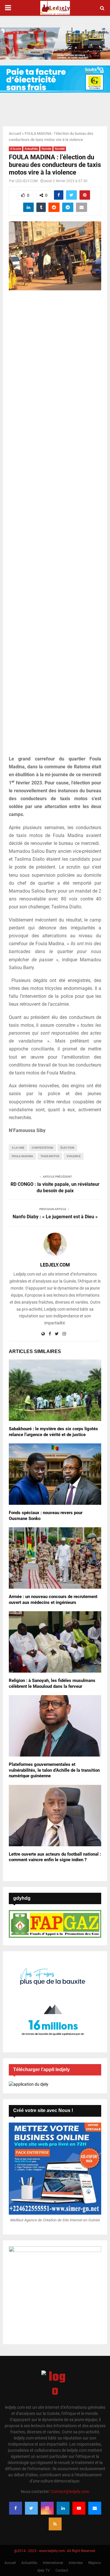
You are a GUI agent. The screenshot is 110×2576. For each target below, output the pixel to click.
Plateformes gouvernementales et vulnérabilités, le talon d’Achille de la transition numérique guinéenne (54, 1770)
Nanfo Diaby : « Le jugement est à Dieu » (55, 1217)
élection (67, 1148)
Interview (76, 2563)
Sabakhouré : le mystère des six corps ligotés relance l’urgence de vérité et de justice (53, 1432)
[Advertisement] (55, 526)
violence (74, 1156)
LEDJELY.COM (27, 181)
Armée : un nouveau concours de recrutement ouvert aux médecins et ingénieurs (53, 1600)
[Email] (95, 2508)
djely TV (44, 2570)
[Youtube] (79, 2508)
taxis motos (50, 1156)
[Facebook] (16, 2508)
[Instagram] (47, 2508)
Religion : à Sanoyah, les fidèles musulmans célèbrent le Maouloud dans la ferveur (52, 1683)
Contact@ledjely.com (70, 2492)
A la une (16, 149)
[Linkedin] (63, 2508)
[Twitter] (31, 2508)
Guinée (46, 149)
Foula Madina (22, 1156)
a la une (18, 1148)
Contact (62, 2570)
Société (60, 149)
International (53, 2563)
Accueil (15, 133)
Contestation (42, 1148)
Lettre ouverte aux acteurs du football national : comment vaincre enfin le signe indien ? (55, 1857)
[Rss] (55, 2524)
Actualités (31, 149)
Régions (95, 2563)
